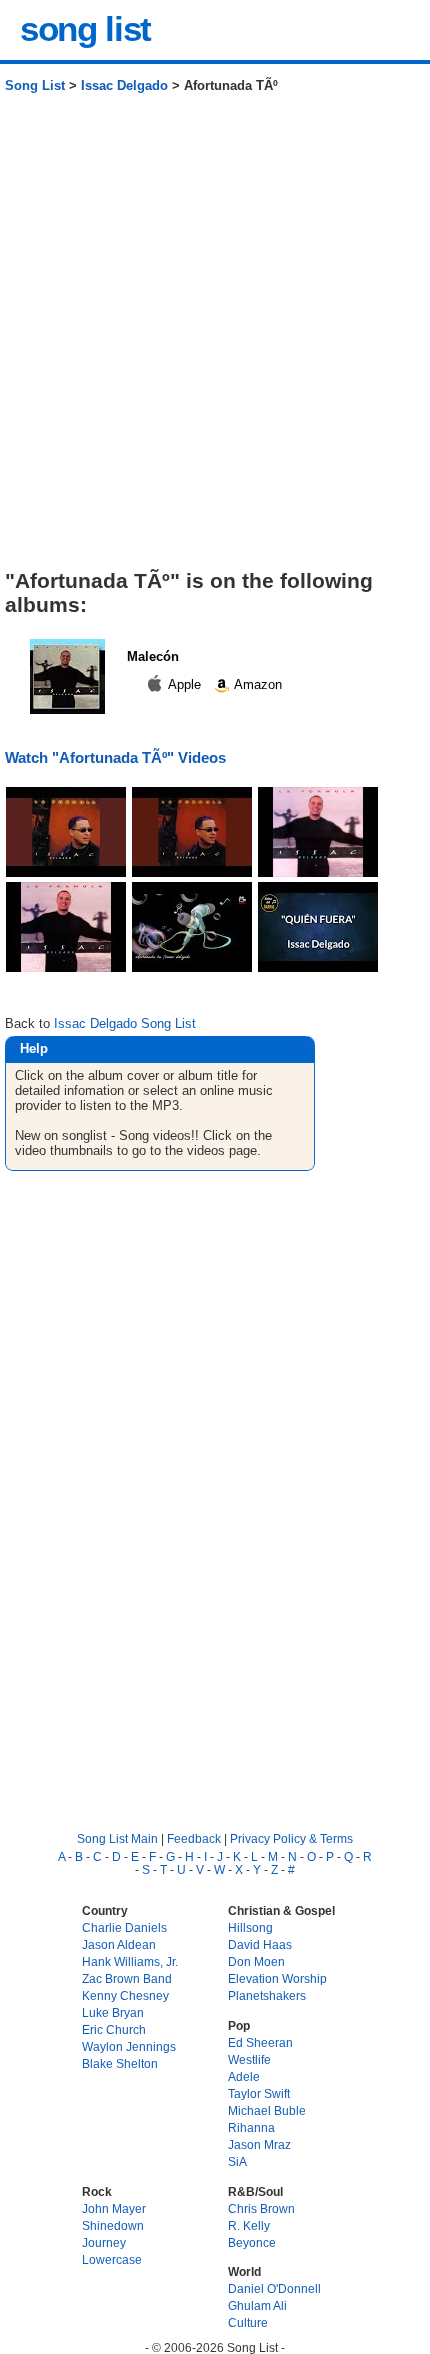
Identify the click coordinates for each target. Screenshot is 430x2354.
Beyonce (252, 2242)
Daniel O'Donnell (274, 2288)
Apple (185, 684)
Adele (244, 2076)
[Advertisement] (215, 339)
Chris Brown (261, 2208)
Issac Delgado (124, 85)
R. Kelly (249, 2225)
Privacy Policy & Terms (291, 1838)
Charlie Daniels (124, 1927)
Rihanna (251, 2127)
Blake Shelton (120, 2063)
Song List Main (117, 1838)
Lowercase (112, 2259)
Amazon (256, 684)
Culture (248, 2322)
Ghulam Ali (257, 2305)
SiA (237, 2161)
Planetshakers (267, 1995)
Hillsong (250, 1927)
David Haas (260, 1944)
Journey (104, 2242)
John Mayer (114, 2208)
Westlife (249, 2059)
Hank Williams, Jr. (130, 1961)
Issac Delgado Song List (125, 1023)
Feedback (194, 1838)
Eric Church (114, 2029)
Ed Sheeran (260, 2042)
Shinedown (113, 2225)
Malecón (153, 656)
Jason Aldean (119, 1944)
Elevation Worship (277, 1978)
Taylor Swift (259, 2093)
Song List (35, 85)
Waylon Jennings (129, 2046)
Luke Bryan (113, 2012)
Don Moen (256, 1961)
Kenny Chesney (125, 1995)
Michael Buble (267, 2110)
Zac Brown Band (127, 1978)
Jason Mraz (259, 2144)
